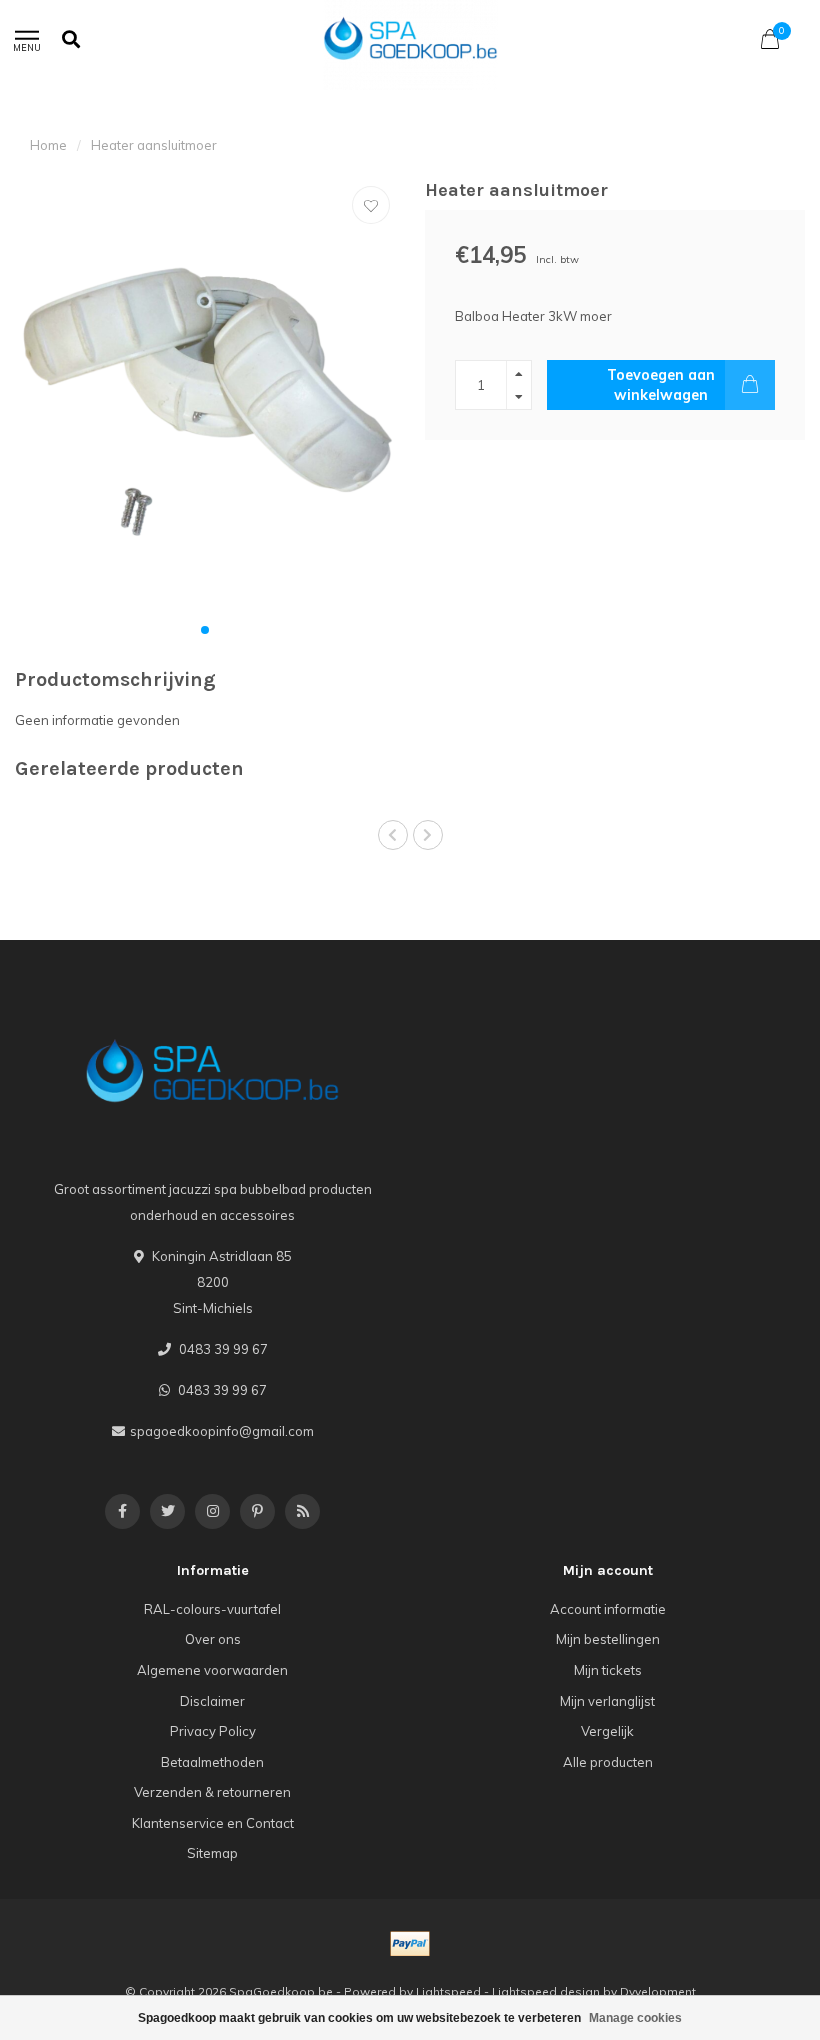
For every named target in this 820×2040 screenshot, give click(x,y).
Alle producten (608, 1762)
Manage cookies (635, 2018)
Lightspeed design (546, 1991)
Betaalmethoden (212, 1762)
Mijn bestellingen (608, 1639)
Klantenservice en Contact (213, 1823)
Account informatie (608, 1609)
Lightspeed (448, 1991)
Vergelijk (607, 1731)
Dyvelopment (658, 1991)
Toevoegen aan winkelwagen (661, 385)
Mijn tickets (608, 1670)
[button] (205, 630)
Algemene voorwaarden (212, 1670)
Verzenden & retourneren (212, 1792)
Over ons (213, 1639)
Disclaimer (212, 1701)
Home (48, 145)
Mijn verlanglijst (607, 1701)
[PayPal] (410, 1944)
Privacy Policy (213, 1731)
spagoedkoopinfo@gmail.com (222, 1431)
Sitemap (212, 1853)
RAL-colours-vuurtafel (212, 1609)
